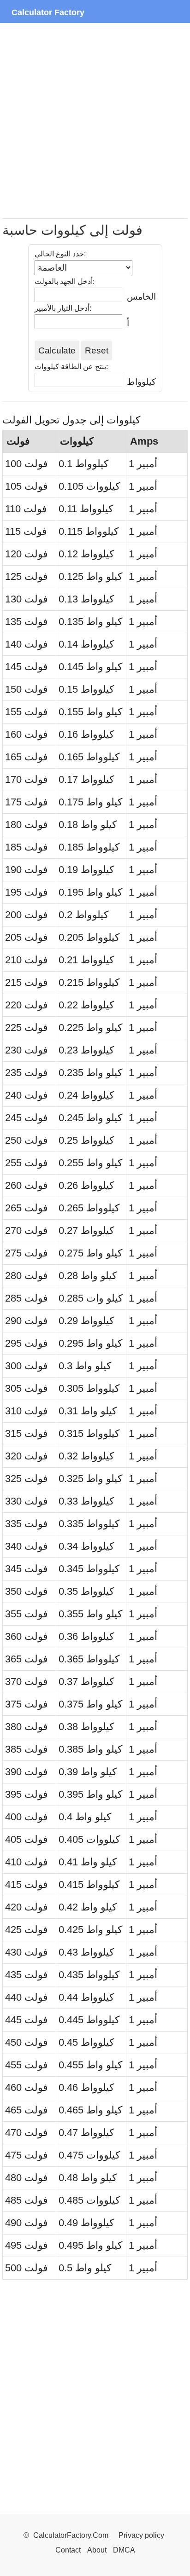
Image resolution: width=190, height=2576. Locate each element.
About (97, 2550)
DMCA (124, 2550)
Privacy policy (141, 2535)
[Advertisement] (95, 121)
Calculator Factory (48, 12)
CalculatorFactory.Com (72, 2535)
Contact (69, 2550)
